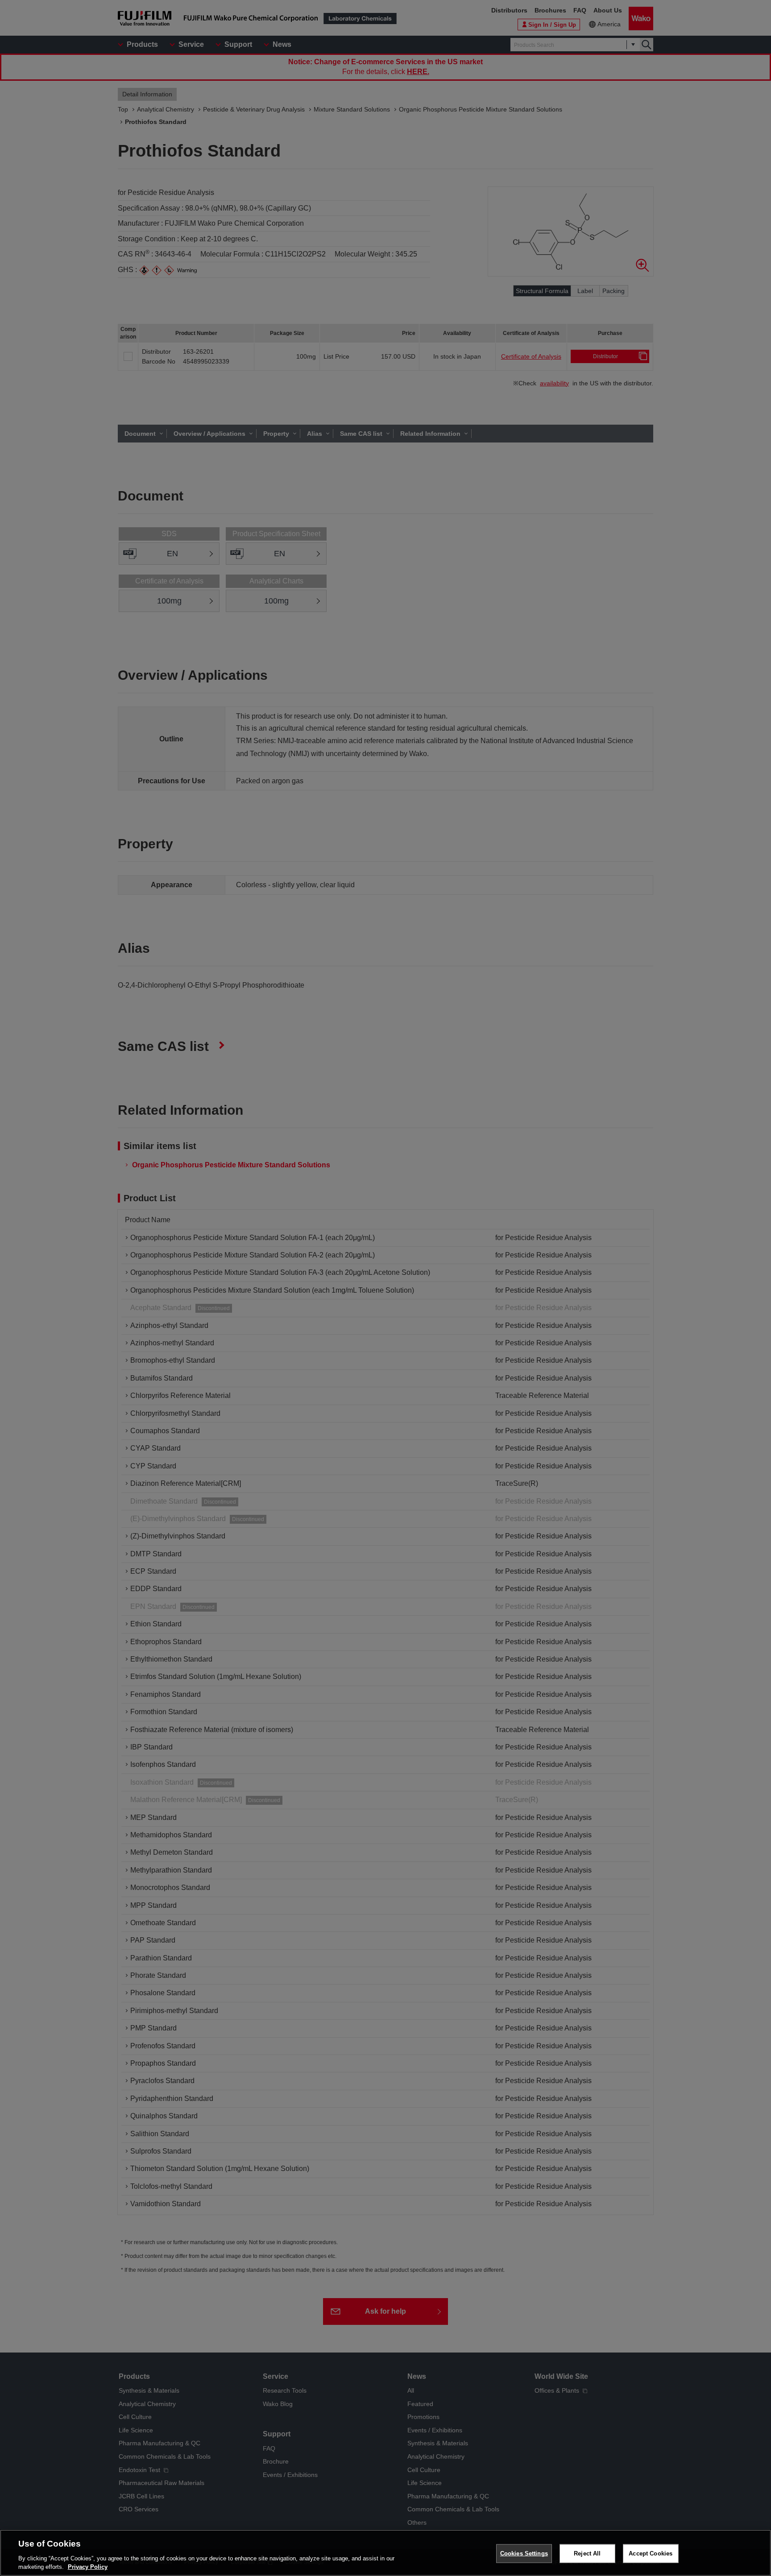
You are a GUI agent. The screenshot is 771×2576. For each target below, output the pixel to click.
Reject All (587, 2553)
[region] (385, 2553)
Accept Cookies (651, 2553)
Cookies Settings (524, 2553)
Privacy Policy (88, 2567)
